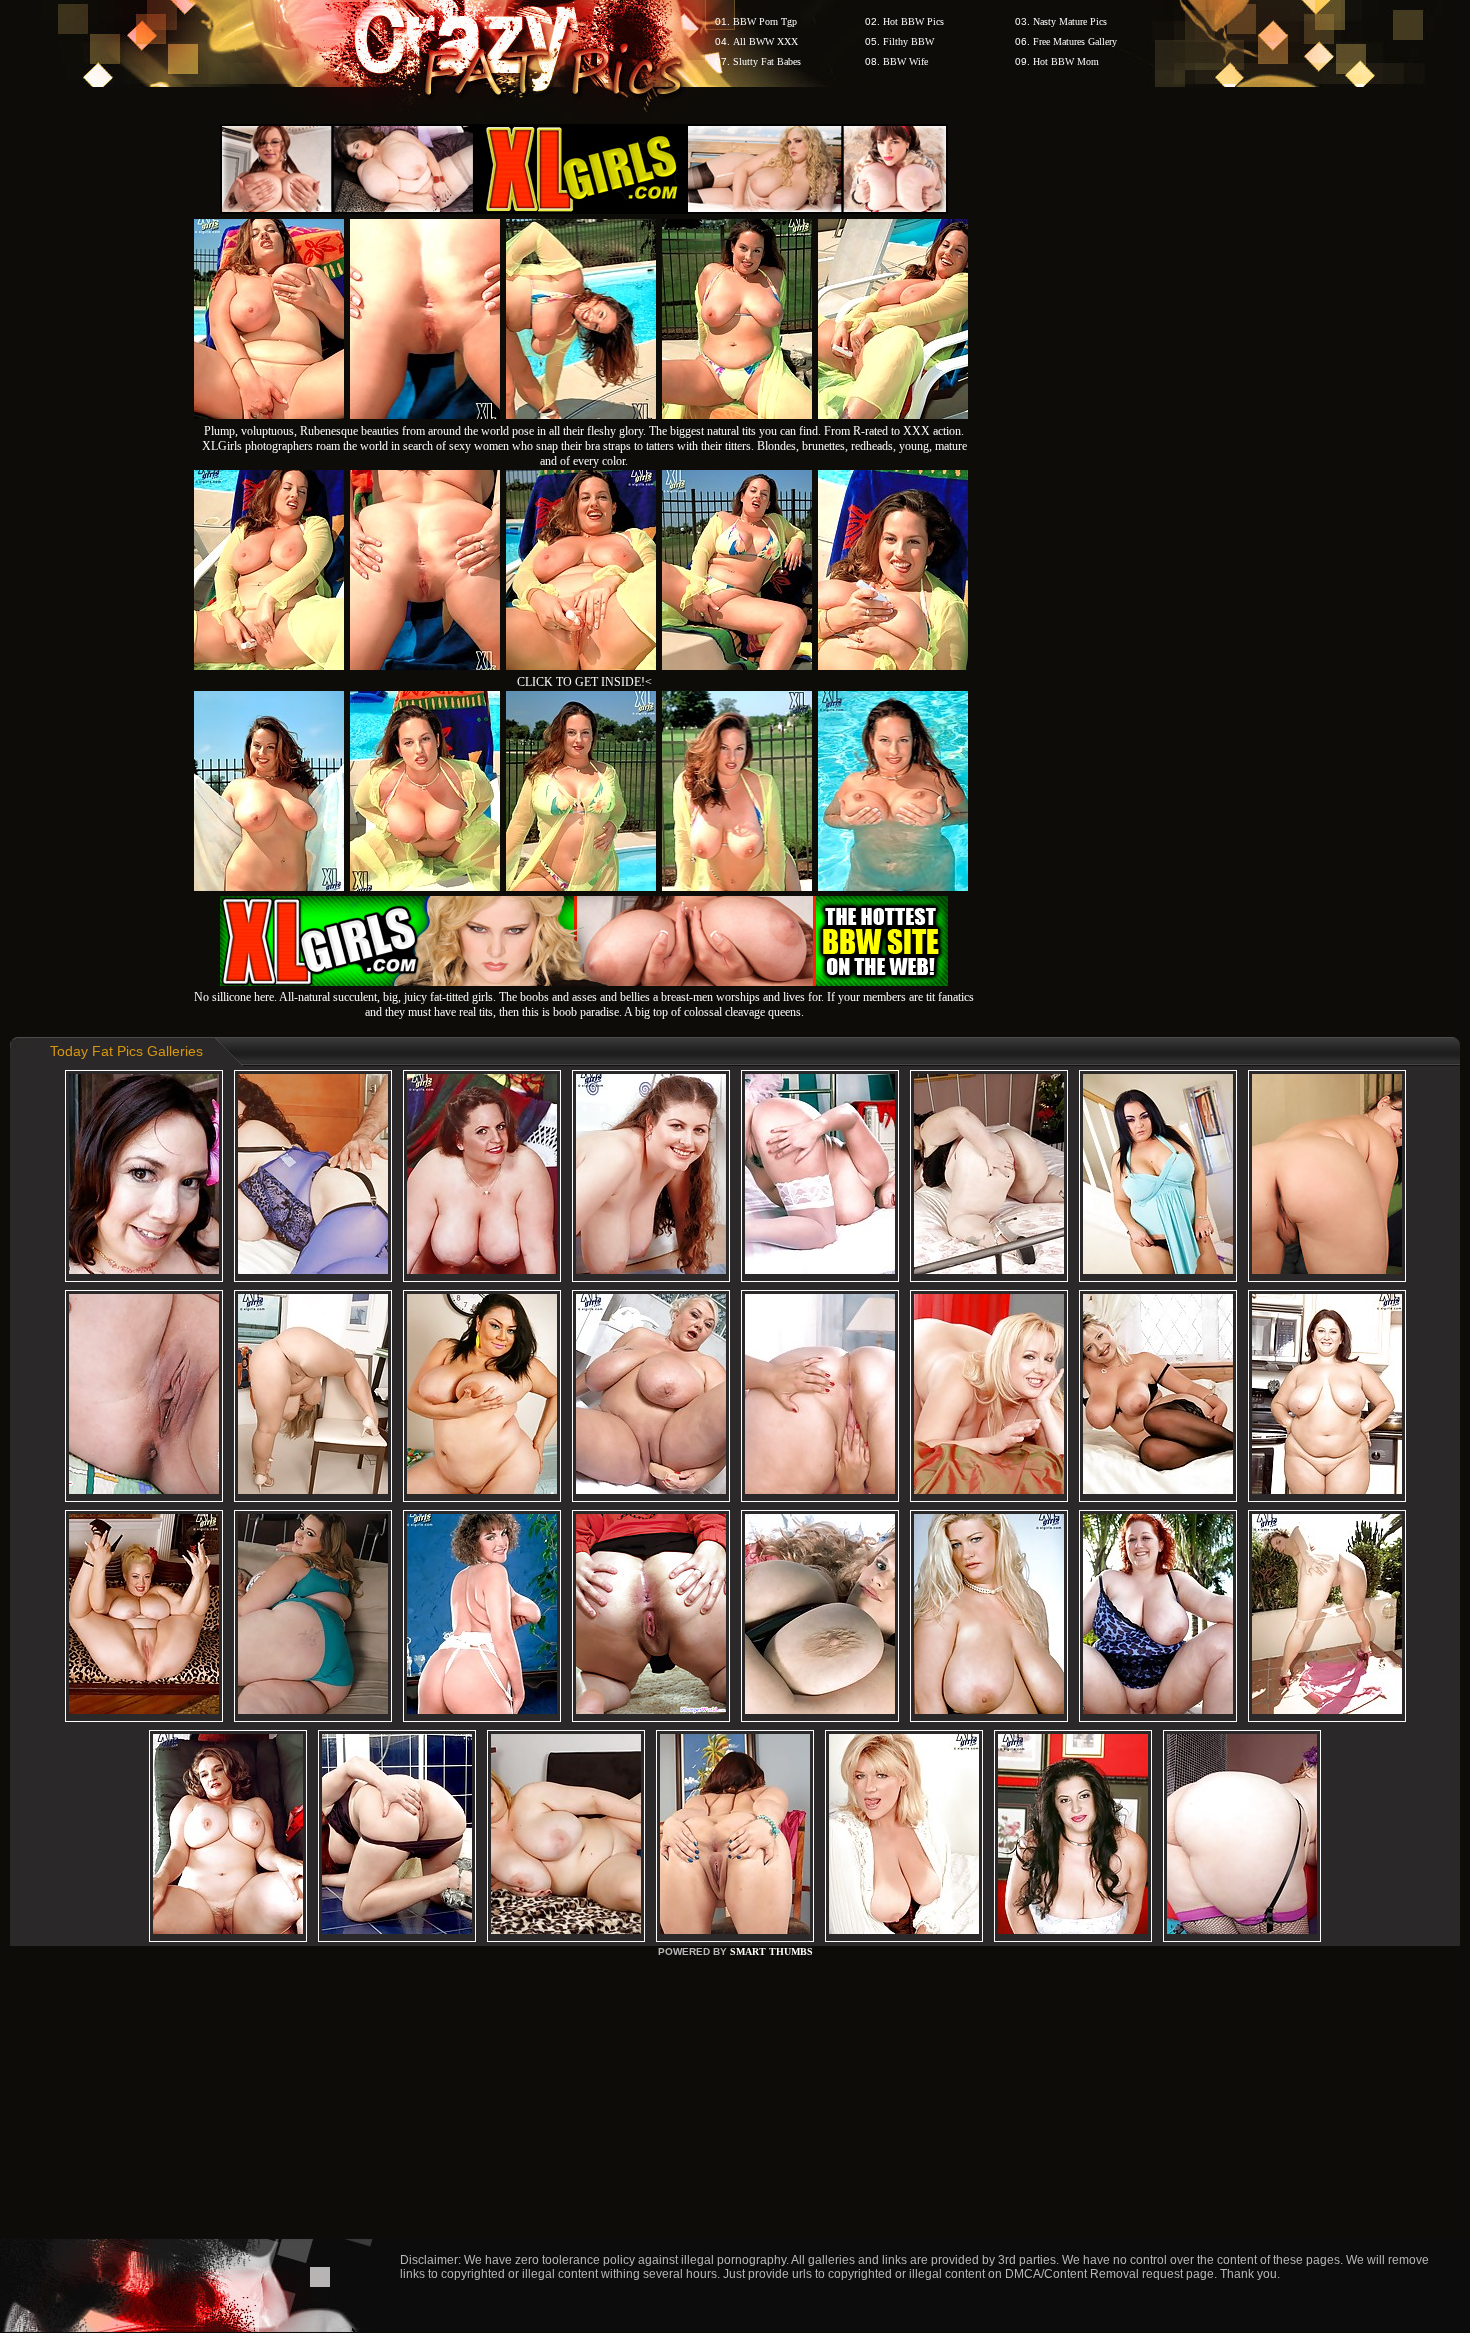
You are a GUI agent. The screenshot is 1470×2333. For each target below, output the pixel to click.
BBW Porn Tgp (765, 21)
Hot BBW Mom (1066, 61)
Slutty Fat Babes (767, 61)
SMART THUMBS (771, 1951)
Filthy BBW (908, 41)
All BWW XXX (765, 41)
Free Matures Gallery (1075, 41)
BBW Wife (905, 61)
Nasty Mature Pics (1070, 21)
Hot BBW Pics (913, 21)
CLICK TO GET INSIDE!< (584, 682)
